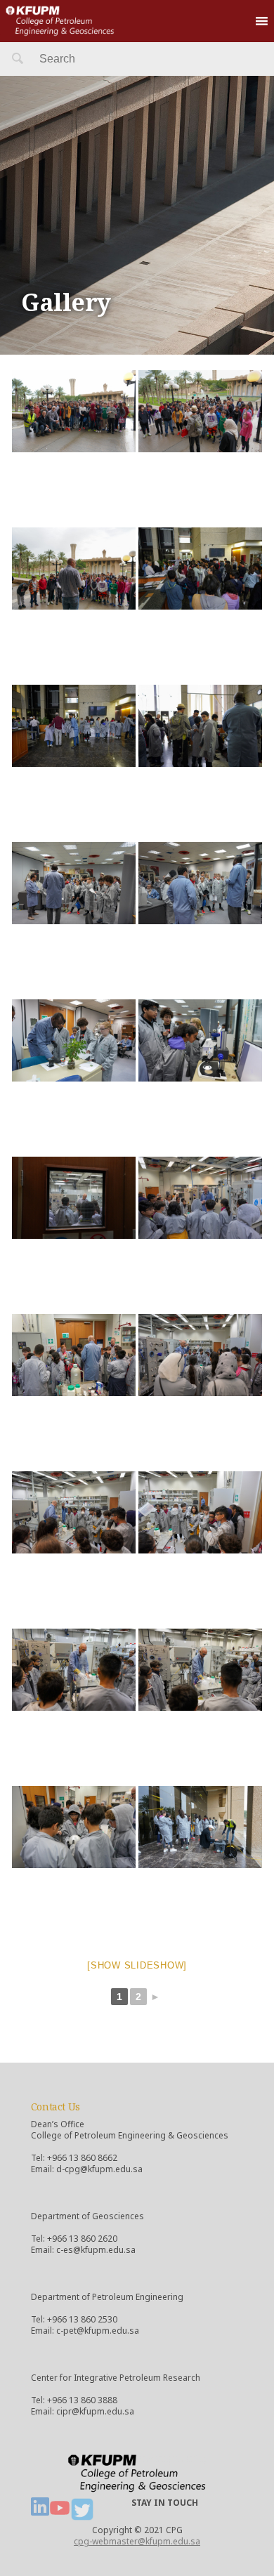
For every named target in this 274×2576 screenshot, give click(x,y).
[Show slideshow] (137, 1965)
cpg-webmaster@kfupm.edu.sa (137, 2541)
